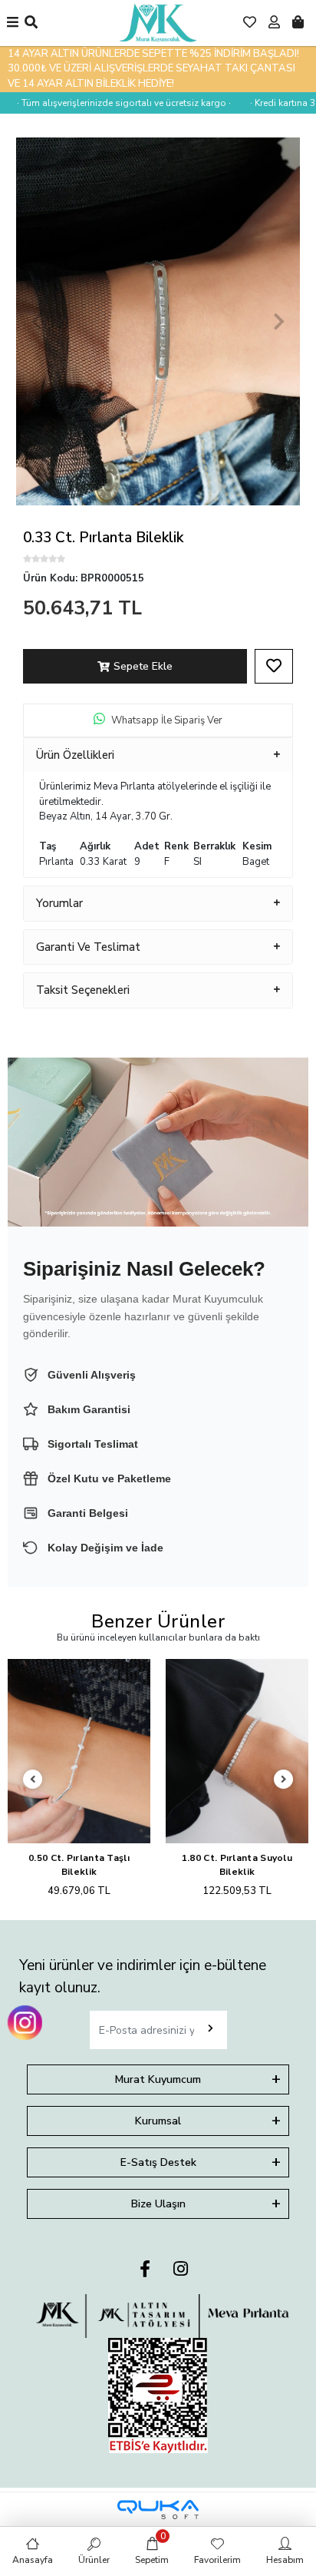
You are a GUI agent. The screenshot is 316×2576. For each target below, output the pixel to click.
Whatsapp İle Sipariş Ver (167, 720)
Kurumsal (158, 2121)
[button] (37, 321)
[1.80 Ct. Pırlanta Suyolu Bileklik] (237, 1752)
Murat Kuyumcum (158, 2079)
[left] (33, 1780)
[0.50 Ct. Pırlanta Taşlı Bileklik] (79, 1752)
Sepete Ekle (143, 666)
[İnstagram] (181, 2270)
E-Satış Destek (158, 2162)
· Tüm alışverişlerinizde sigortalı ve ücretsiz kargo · (110, 103)
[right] (284, 1780)
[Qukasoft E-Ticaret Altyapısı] (158, 2510)
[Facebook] (145, 2270)
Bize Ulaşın (158, 2204)
